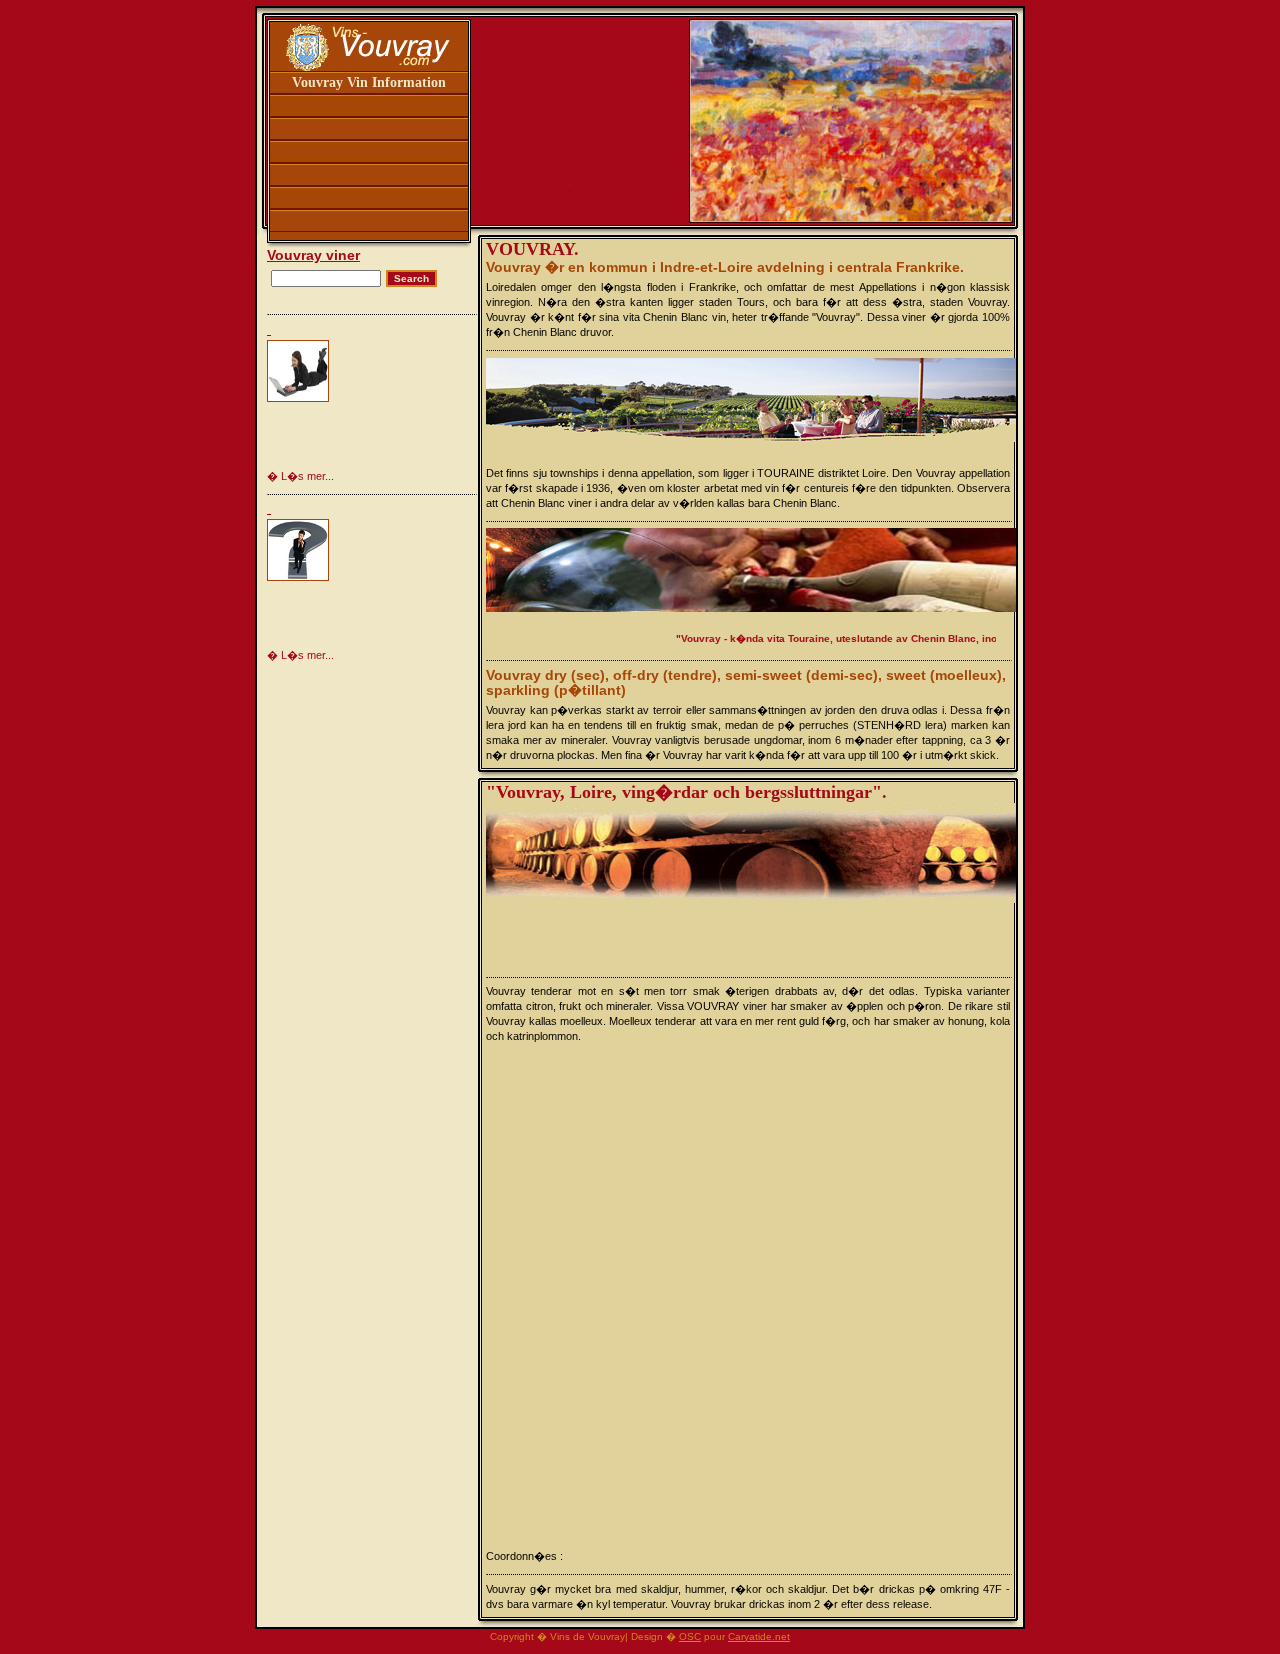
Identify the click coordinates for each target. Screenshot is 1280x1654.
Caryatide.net (759, 1636)
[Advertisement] (396, 402)
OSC (690, 1636)
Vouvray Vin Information (369, 82)
